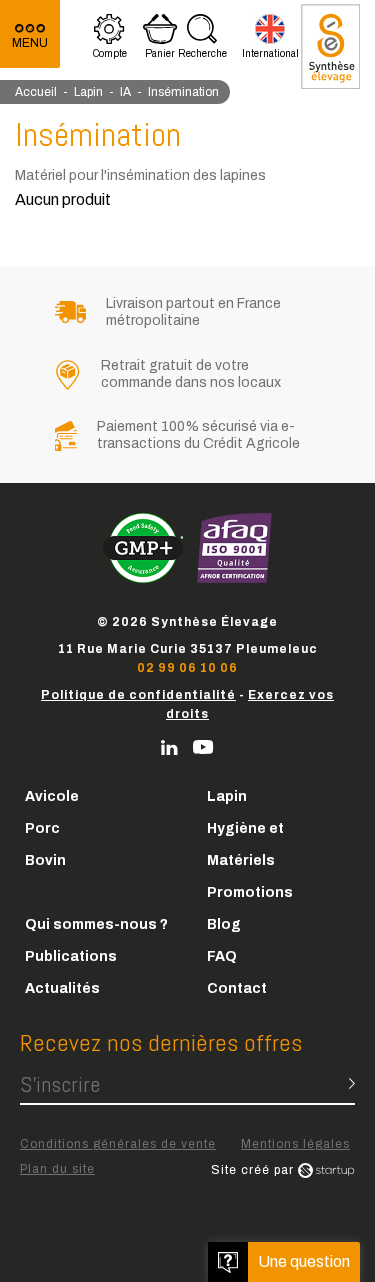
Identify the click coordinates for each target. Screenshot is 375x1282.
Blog (224, 924)
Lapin (227, 796)
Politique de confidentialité (138, 695)
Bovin (45, 860)
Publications (71, 956)
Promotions (250, 892)
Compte (110, 39)
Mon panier (160, 39)
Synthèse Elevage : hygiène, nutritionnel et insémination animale (330, 46)
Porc (42, 828)
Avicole (52, 796)
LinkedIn (169, 747)
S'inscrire (60, 1084)
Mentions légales (295, 1144)
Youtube (203, 747)
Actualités (62, 988)
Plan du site (57, 1169)
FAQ (222, 956)
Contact (237, 988)
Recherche (202, 39)
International (270, 39)
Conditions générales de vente (118, 1144)
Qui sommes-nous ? (96, 924)
